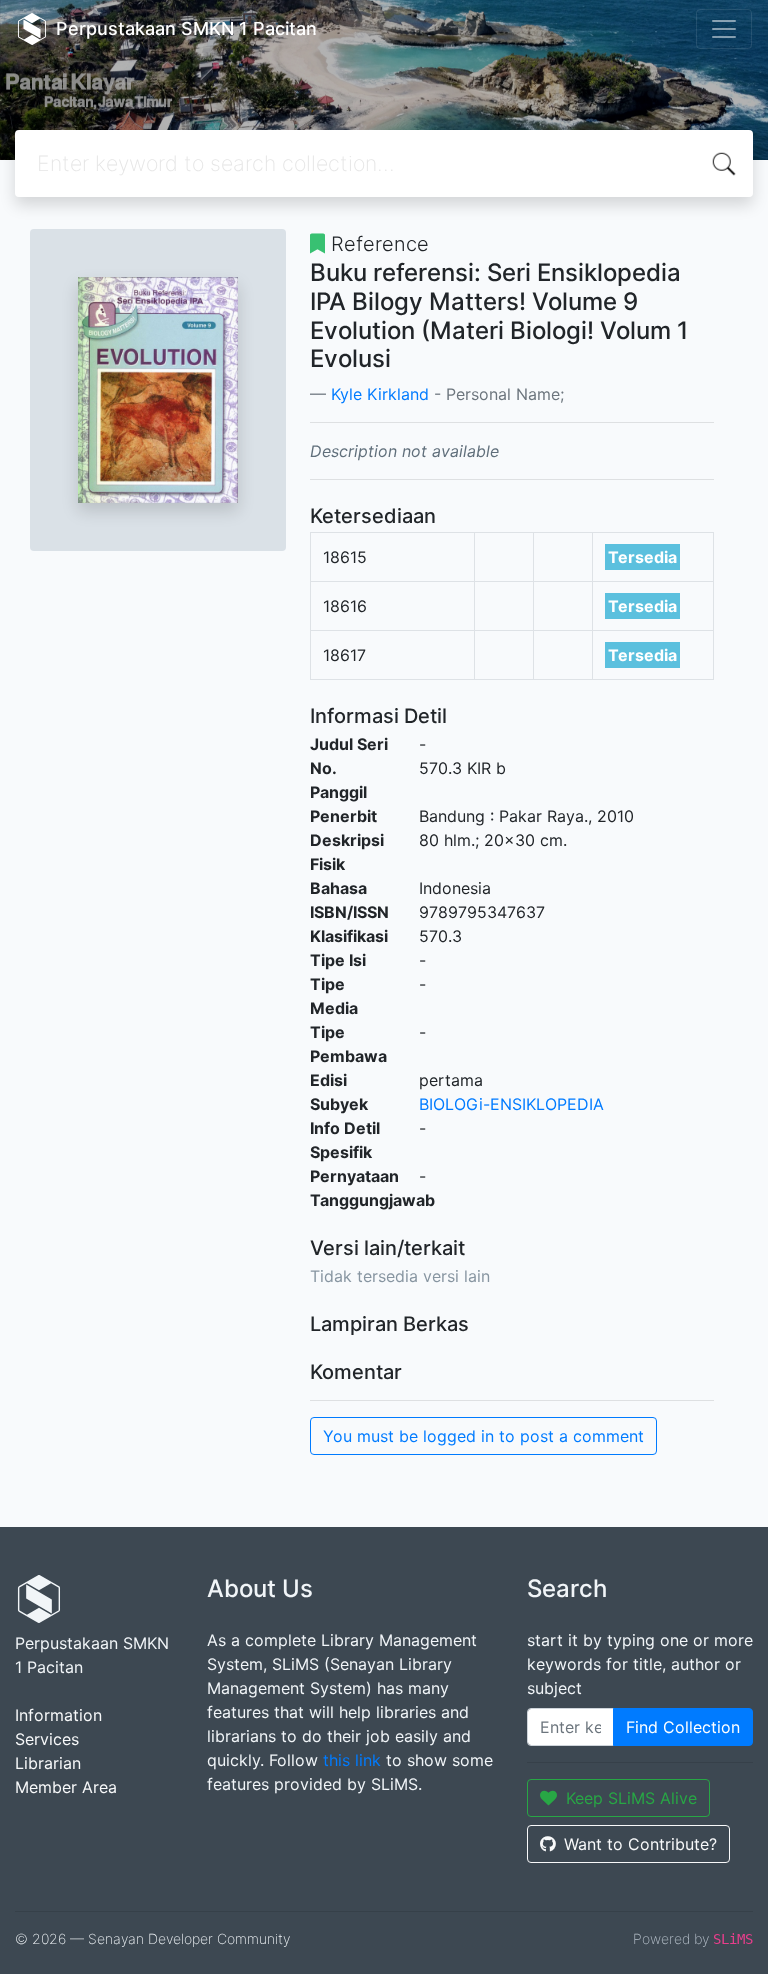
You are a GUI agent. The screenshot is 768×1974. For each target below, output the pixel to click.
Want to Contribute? (640, 1844)
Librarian (48, 1763)
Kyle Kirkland (380, 394)
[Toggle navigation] (724, 29)
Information (58, 1715)
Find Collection (683, 1727)
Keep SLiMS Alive (631, 1798)
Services (47, 1739)
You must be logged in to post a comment (483, 1436)
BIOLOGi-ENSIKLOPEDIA (511, 1104)
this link (352, 1760)
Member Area (66, 1787)
